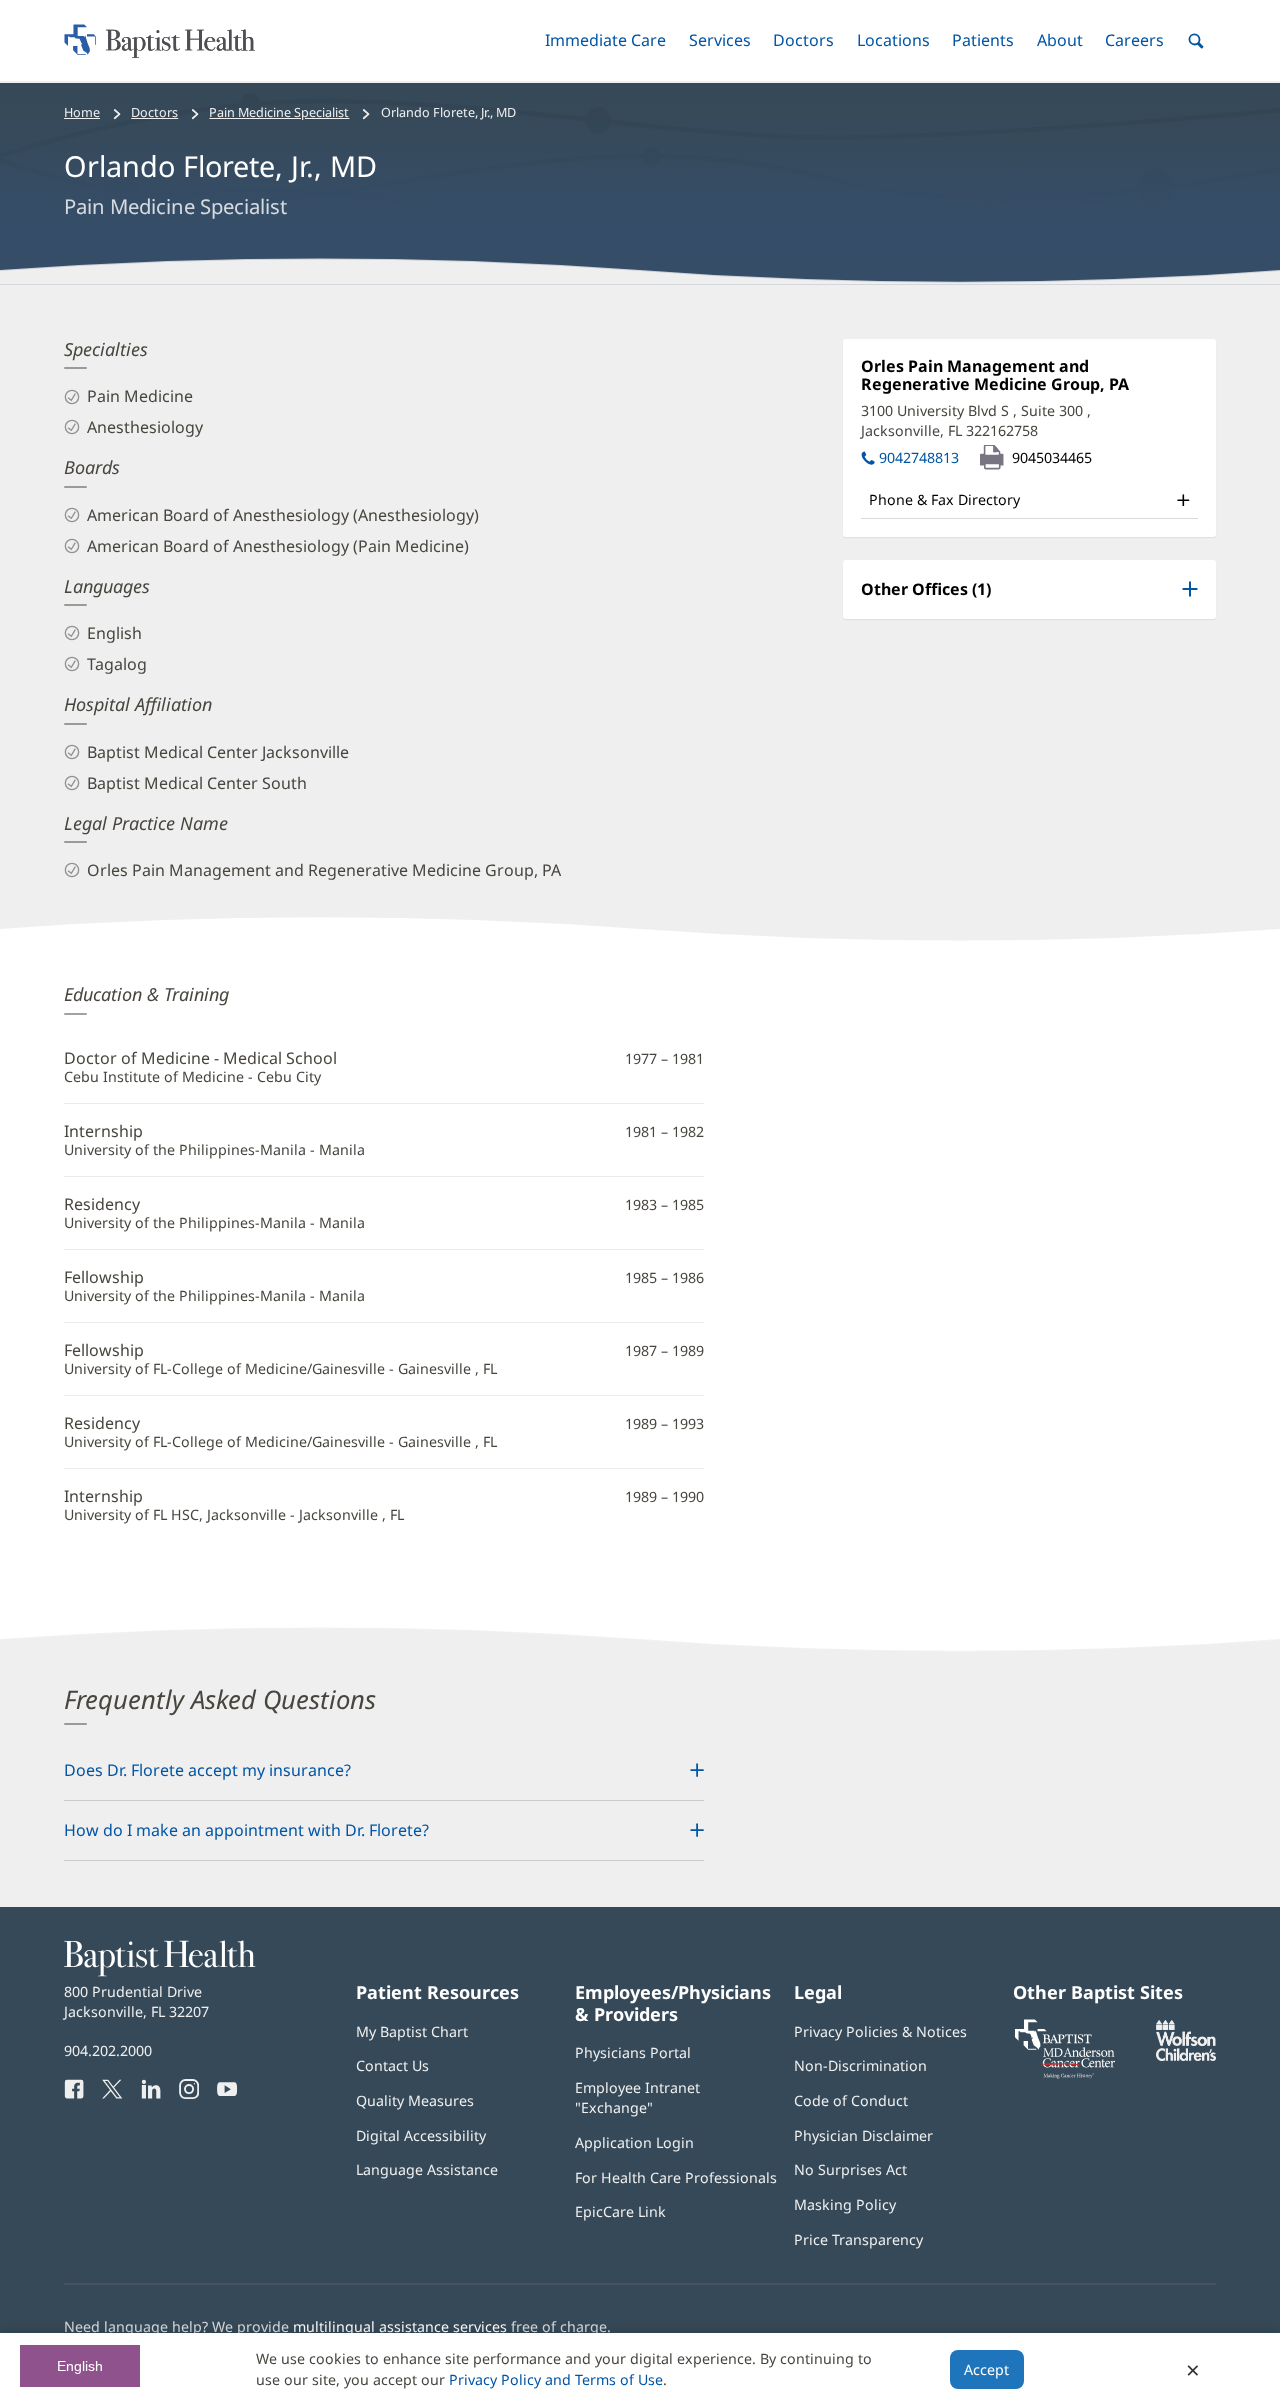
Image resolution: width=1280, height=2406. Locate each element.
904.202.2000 (108, 2050)
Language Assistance (427, 2169)
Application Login (634, 2142)
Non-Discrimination (860, 2065)
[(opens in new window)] (1186, 2055)
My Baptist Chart (412, 2031)
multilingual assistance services (400, 2326)
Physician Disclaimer (863, 2135)
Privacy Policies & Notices (880, 2031)
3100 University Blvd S (976, 420)
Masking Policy (845, 2204)
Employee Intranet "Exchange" (637, 2097)
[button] (605, 40)
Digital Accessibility (421, 2135)
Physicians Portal (633, 2052)
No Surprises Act (850, 2169)
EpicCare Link (620, 2211)
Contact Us (392, 2065)
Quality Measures (415, 2100)
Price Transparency (858, 2239)
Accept (986, 2369)
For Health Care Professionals (676, 2177)
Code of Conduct (851, 2100)
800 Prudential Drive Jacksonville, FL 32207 (136, 2001)
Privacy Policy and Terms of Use (556, 2379)
